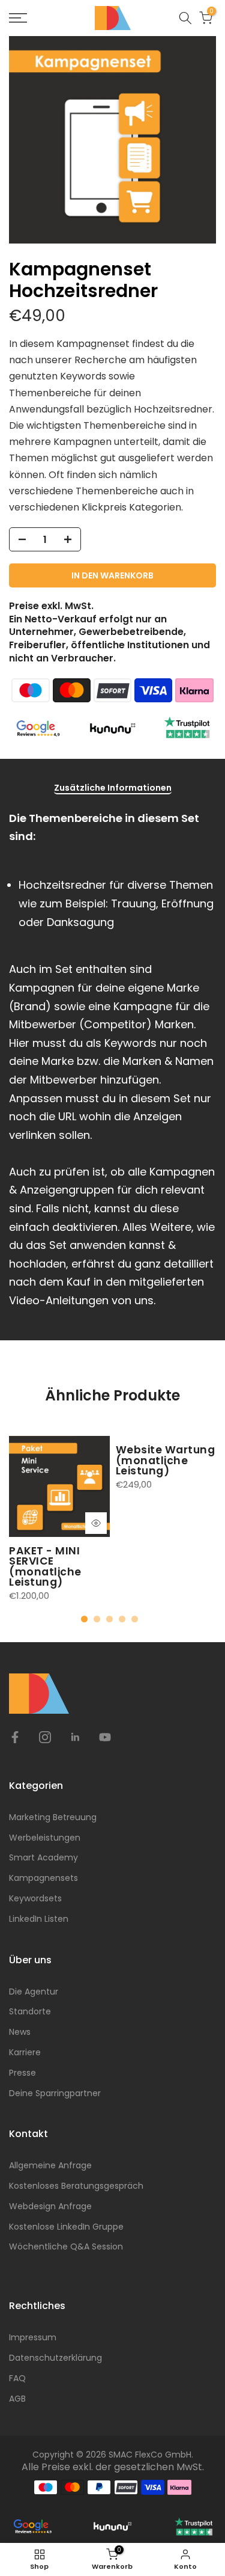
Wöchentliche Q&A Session (66, 2246)
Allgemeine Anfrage (50, 2165)
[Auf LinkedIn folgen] (75, 1737)
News (20, 2032)
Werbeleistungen (45, 1838)
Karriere (25, 2052)
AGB (17, 2399)
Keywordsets (35, 1898)
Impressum (33, 2337)
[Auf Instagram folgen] (45, 1737)
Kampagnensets (43, 1878)
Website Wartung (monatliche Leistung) (166, 1460)
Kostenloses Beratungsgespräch (76, 2186)
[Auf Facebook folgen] (15, 1737)
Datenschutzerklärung (55, 2358)
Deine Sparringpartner (55, 2093)
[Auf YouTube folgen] (105, 1737)
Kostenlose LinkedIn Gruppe (66, 2227)
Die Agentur (34, 1992)
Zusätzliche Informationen (113, 788)
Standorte (30, 2011)
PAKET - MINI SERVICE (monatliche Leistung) (45, 1566)
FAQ (17, 2378)
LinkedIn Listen (39, 1919)
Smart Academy (43, 1857)
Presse (22, 2073)
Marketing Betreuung (53, 1817)
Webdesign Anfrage (50, 2206)
